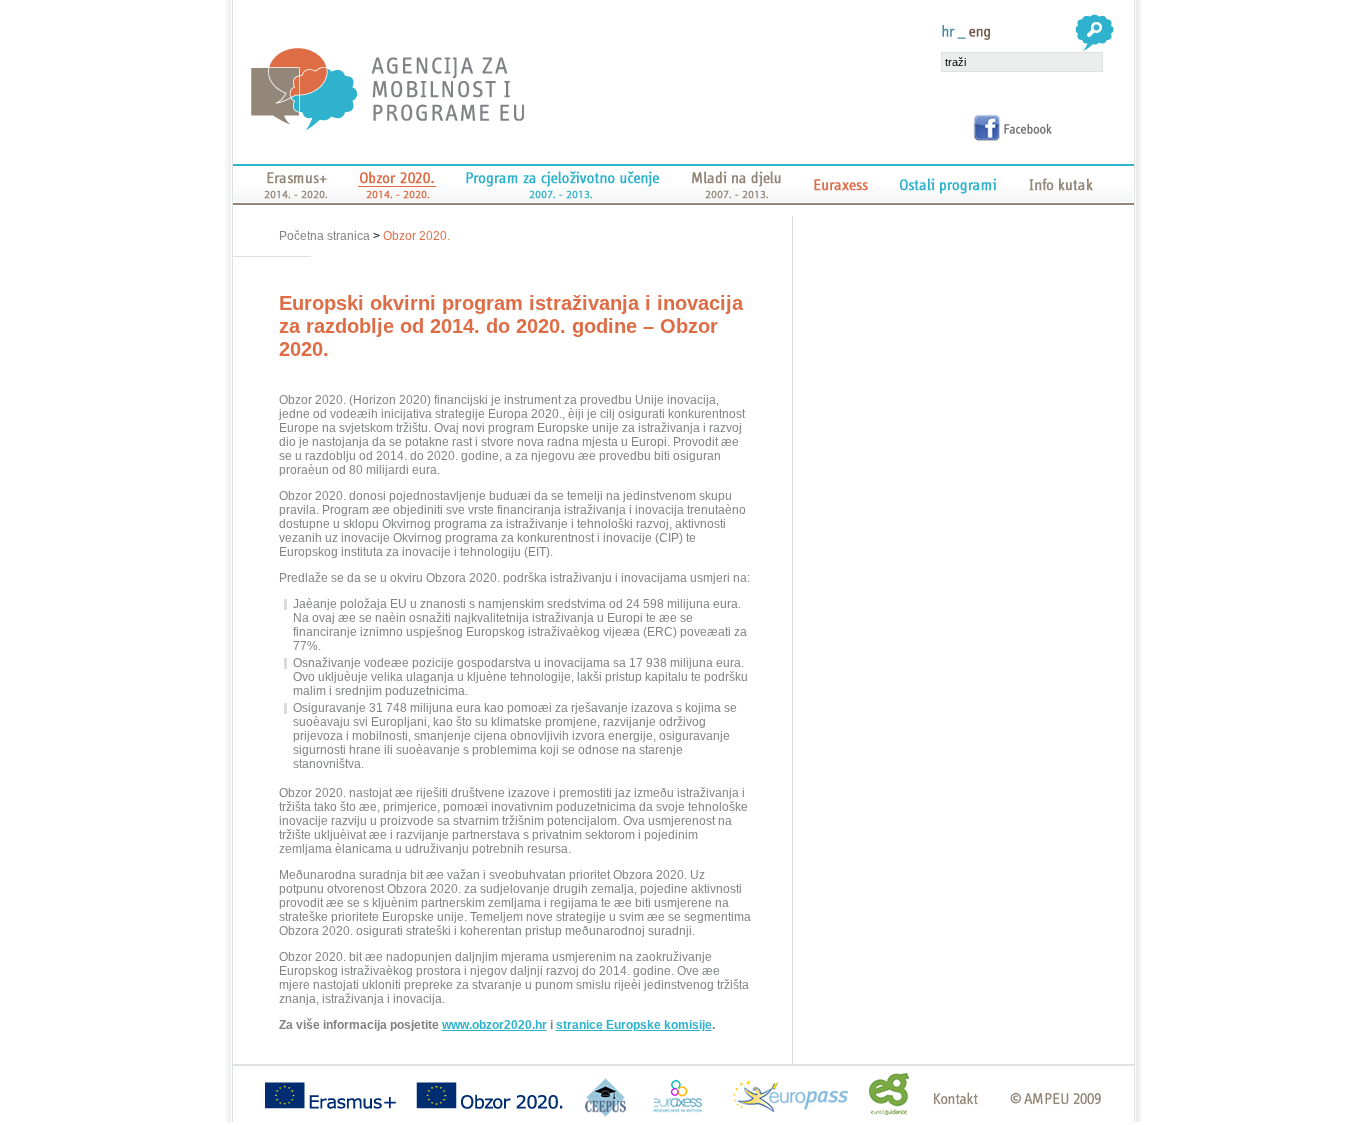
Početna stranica (326, 236)
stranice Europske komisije (634, 1025)
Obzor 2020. (416, 236)
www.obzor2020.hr (494, 1025)
